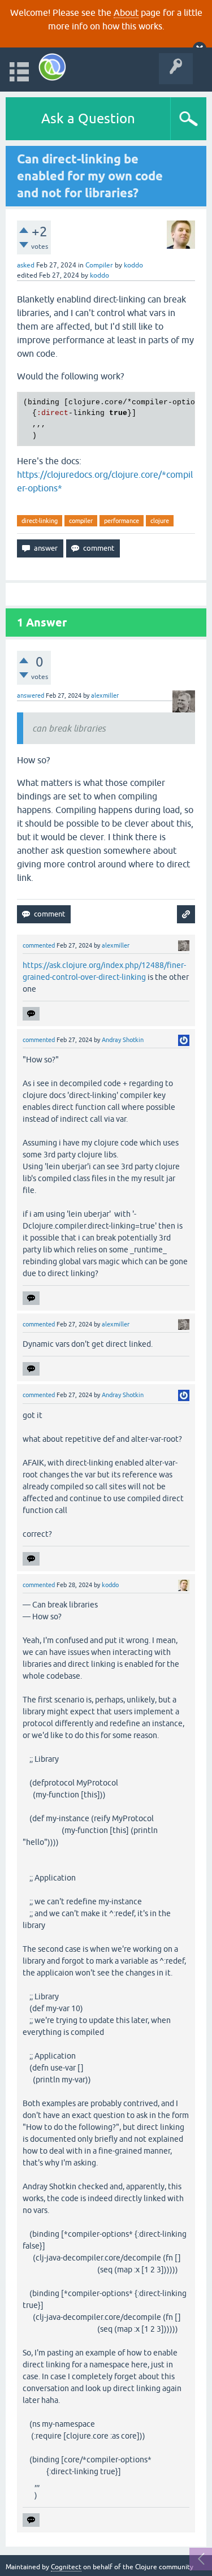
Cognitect (66, 2567)
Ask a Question (88, 118)
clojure (160, 521)
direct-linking (40, 521)
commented (39, 945)
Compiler (99, 265)
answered (31, 695)
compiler (81, 521)
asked (26, 265)
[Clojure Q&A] (52, 67)
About (126, 12)
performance (122, 521)
